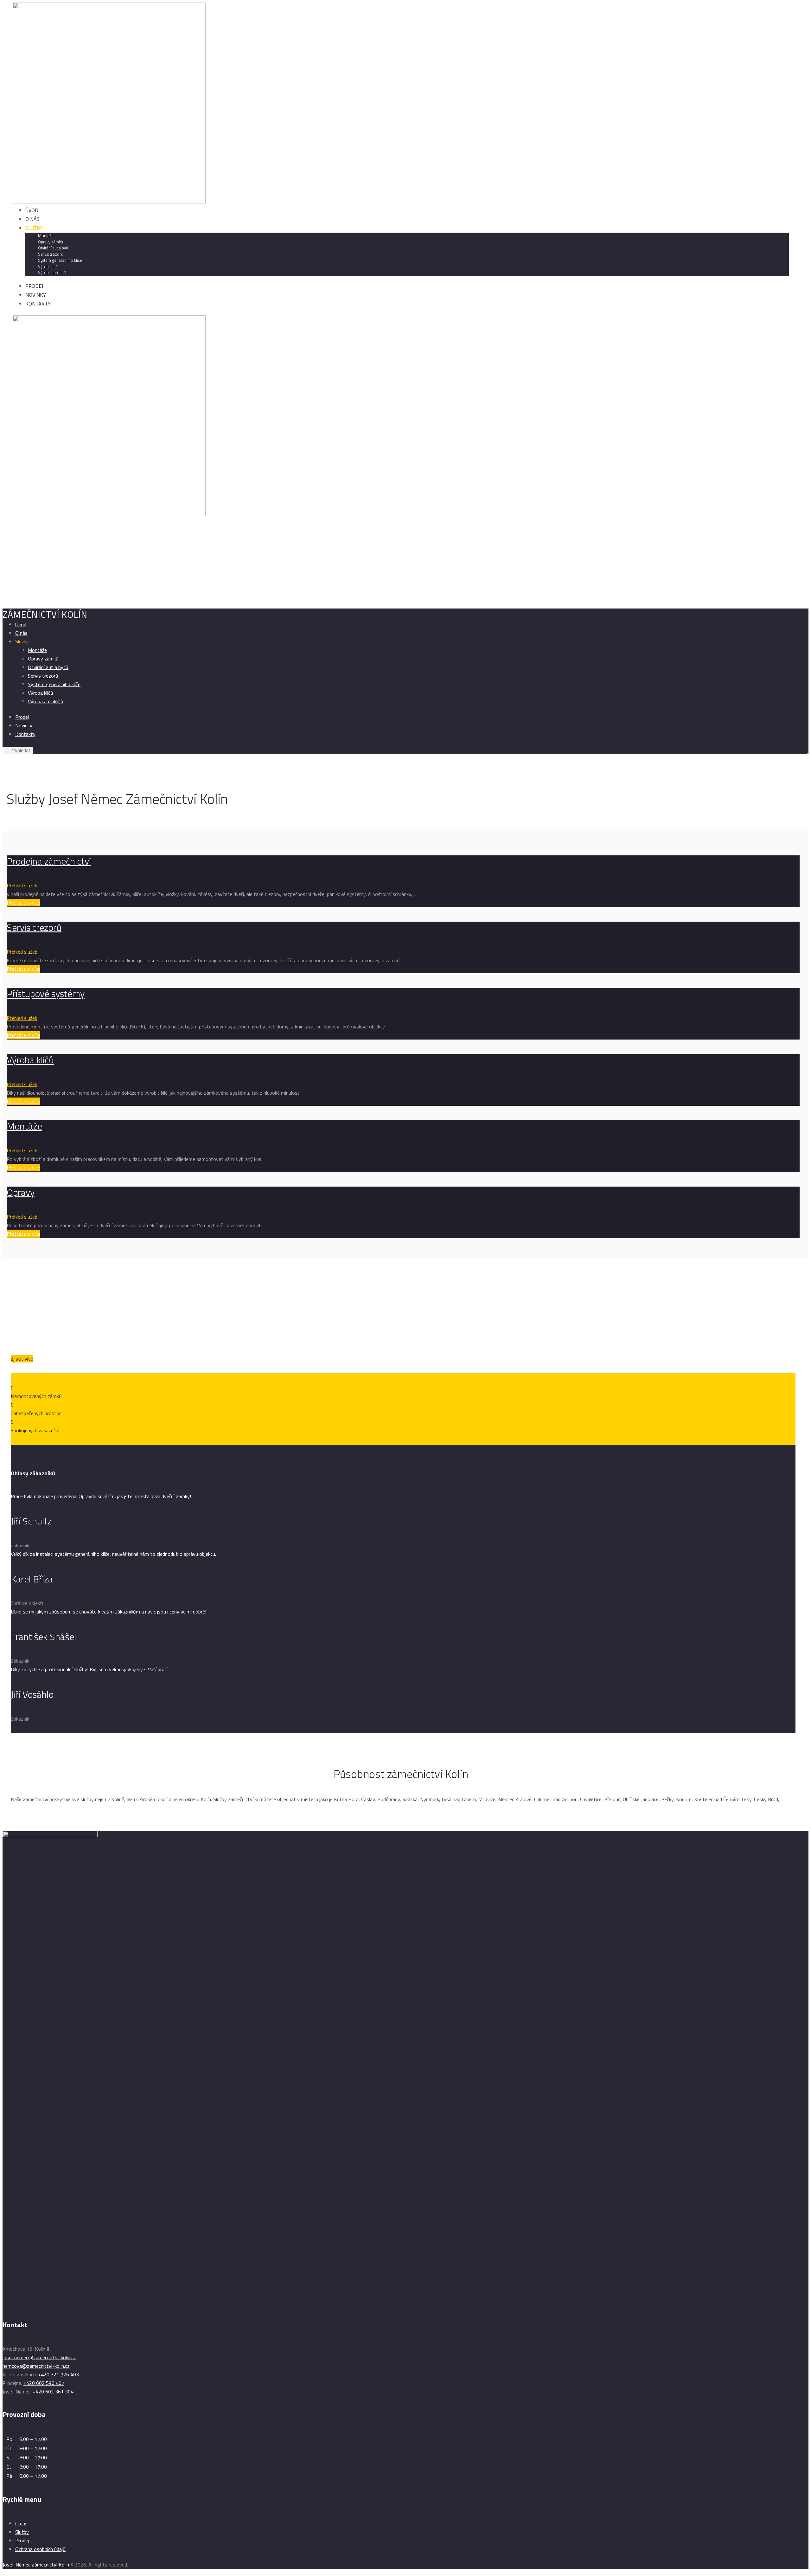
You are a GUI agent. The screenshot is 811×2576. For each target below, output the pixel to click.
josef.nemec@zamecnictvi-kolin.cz (39, 2357)
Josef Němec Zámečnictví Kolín (36, 2565)
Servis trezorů (34, 927)
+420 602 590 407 (44, 2383)
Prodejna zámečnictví (49, 861)
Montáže (24, 1126)
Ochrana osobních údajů (40, 2549)
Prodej (22, 2541)
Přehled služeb (22, 885)
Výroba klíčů (30, 1060)
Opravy (21, 1192)
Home (9, 594)
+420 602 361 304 (53, 2392)
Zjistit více (22, 1359)
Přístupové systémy (46, 994)
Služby (22, 2532)
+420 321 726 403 (58, 2374)
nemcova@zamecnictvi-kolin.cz (36, 2366)
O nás (21, 2523)
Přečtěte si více (23, 903)
